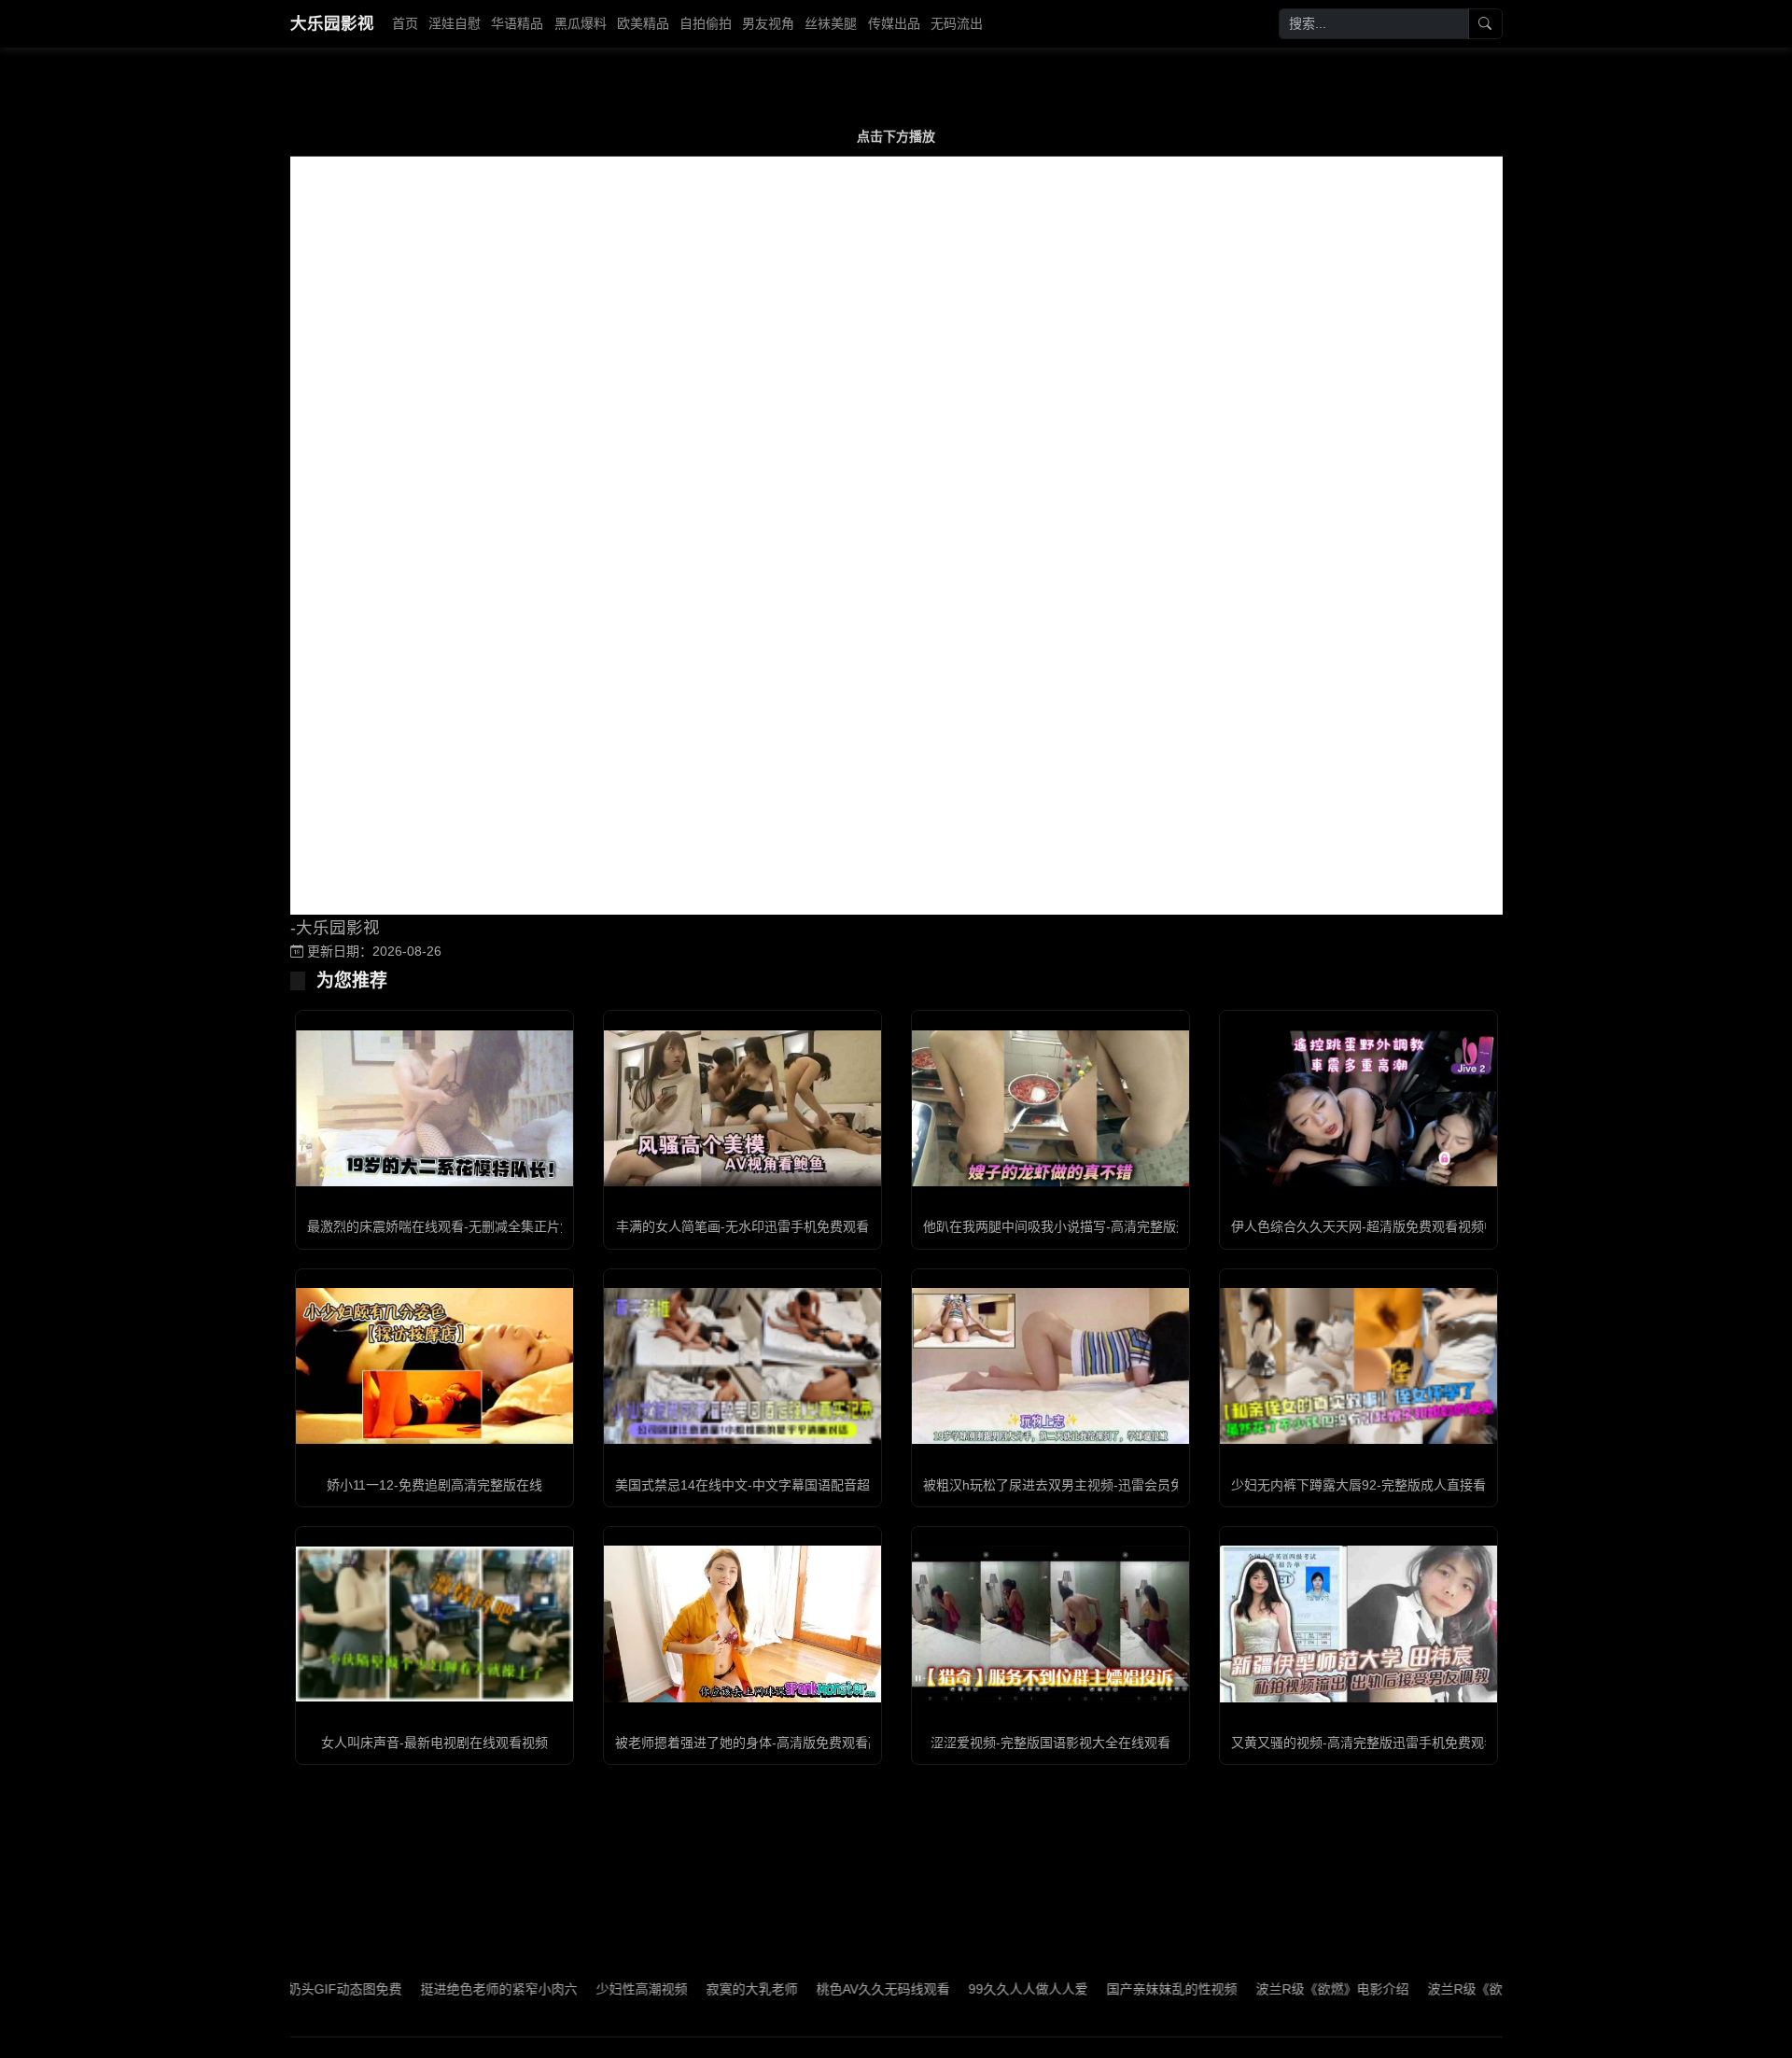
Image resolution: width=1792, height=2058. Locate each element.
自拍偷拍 (706, 23)
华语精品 (517, 23)
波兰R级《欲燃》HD (1420, 1989)
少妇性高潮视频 (574, 1989)
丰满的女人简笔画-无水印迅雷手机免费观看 (742, 1226)
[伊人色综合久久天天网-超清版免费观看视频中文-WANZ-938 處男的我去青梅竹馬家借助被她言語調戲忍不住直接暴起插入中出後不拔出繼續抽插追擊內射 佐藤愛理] (1358, 1108)
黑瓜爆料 (581, 23)
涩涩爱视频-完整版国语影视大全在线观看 (1050, 1743)
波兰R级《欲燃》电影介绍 (1265, 1989)
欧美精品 (643, 23)
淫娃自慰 (455, 23)
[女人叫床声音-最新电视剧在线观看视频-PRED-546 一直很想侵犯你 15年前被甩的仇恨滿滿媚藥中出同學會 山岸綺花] (434, 1624)
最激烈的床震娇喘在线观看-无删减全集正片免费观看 (460, 1226)
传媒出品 (894, 23)
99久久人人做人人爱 (960, 1989)
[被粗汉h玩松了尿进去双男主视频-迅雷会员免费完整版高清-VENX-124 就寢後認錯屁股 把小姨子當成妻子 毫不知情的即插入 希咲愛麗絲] (1050, 1366)
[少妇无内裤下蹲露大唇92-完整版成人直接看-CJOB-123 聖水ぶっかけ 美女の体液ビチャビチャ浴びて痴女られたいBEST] (1358, 1366)
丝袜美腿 (831, 23)
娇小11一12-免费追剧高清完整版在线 (434, 1485)
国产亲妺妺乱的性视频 (1104, 1989)
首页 (405, 23)
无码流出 (957, 23)
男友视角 (768, 23)
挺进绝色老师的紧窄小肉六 (431, 1989)
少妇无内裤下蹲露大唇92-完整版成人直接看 (1358, 1485)
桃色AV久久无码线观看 (815, 1989)
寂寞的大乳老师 (684, 1989)
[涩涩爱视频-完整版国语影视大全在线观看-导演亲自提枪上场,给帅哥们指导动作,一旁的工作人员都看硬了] (1050, 1624)
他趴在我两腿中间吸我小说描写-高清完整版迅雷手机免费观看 (1102, 1226)
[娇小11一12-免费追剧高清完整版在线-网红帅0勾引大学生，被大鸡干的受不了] (434, 1366)
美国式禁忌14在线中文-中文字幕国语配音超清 (749, 1485)
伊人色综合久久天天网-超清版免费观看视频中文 (1371, 1226)
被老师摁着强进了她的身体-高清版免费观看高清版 (761, 1743)
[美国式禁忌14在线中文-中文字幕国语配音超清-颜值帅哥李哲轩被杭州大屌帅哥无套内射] (742, 1366)
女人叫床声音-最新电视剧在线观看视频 (434, 1743)
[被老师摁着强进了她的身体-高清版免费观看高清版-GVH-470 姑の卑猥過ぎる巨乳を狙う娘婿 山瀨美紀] (742, 1624)
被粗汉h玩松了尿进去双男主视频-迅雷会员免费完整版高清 (1092, 1485)
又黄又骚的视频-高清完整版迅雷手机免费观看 (1364, 1743)
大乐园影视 (332, 23)
